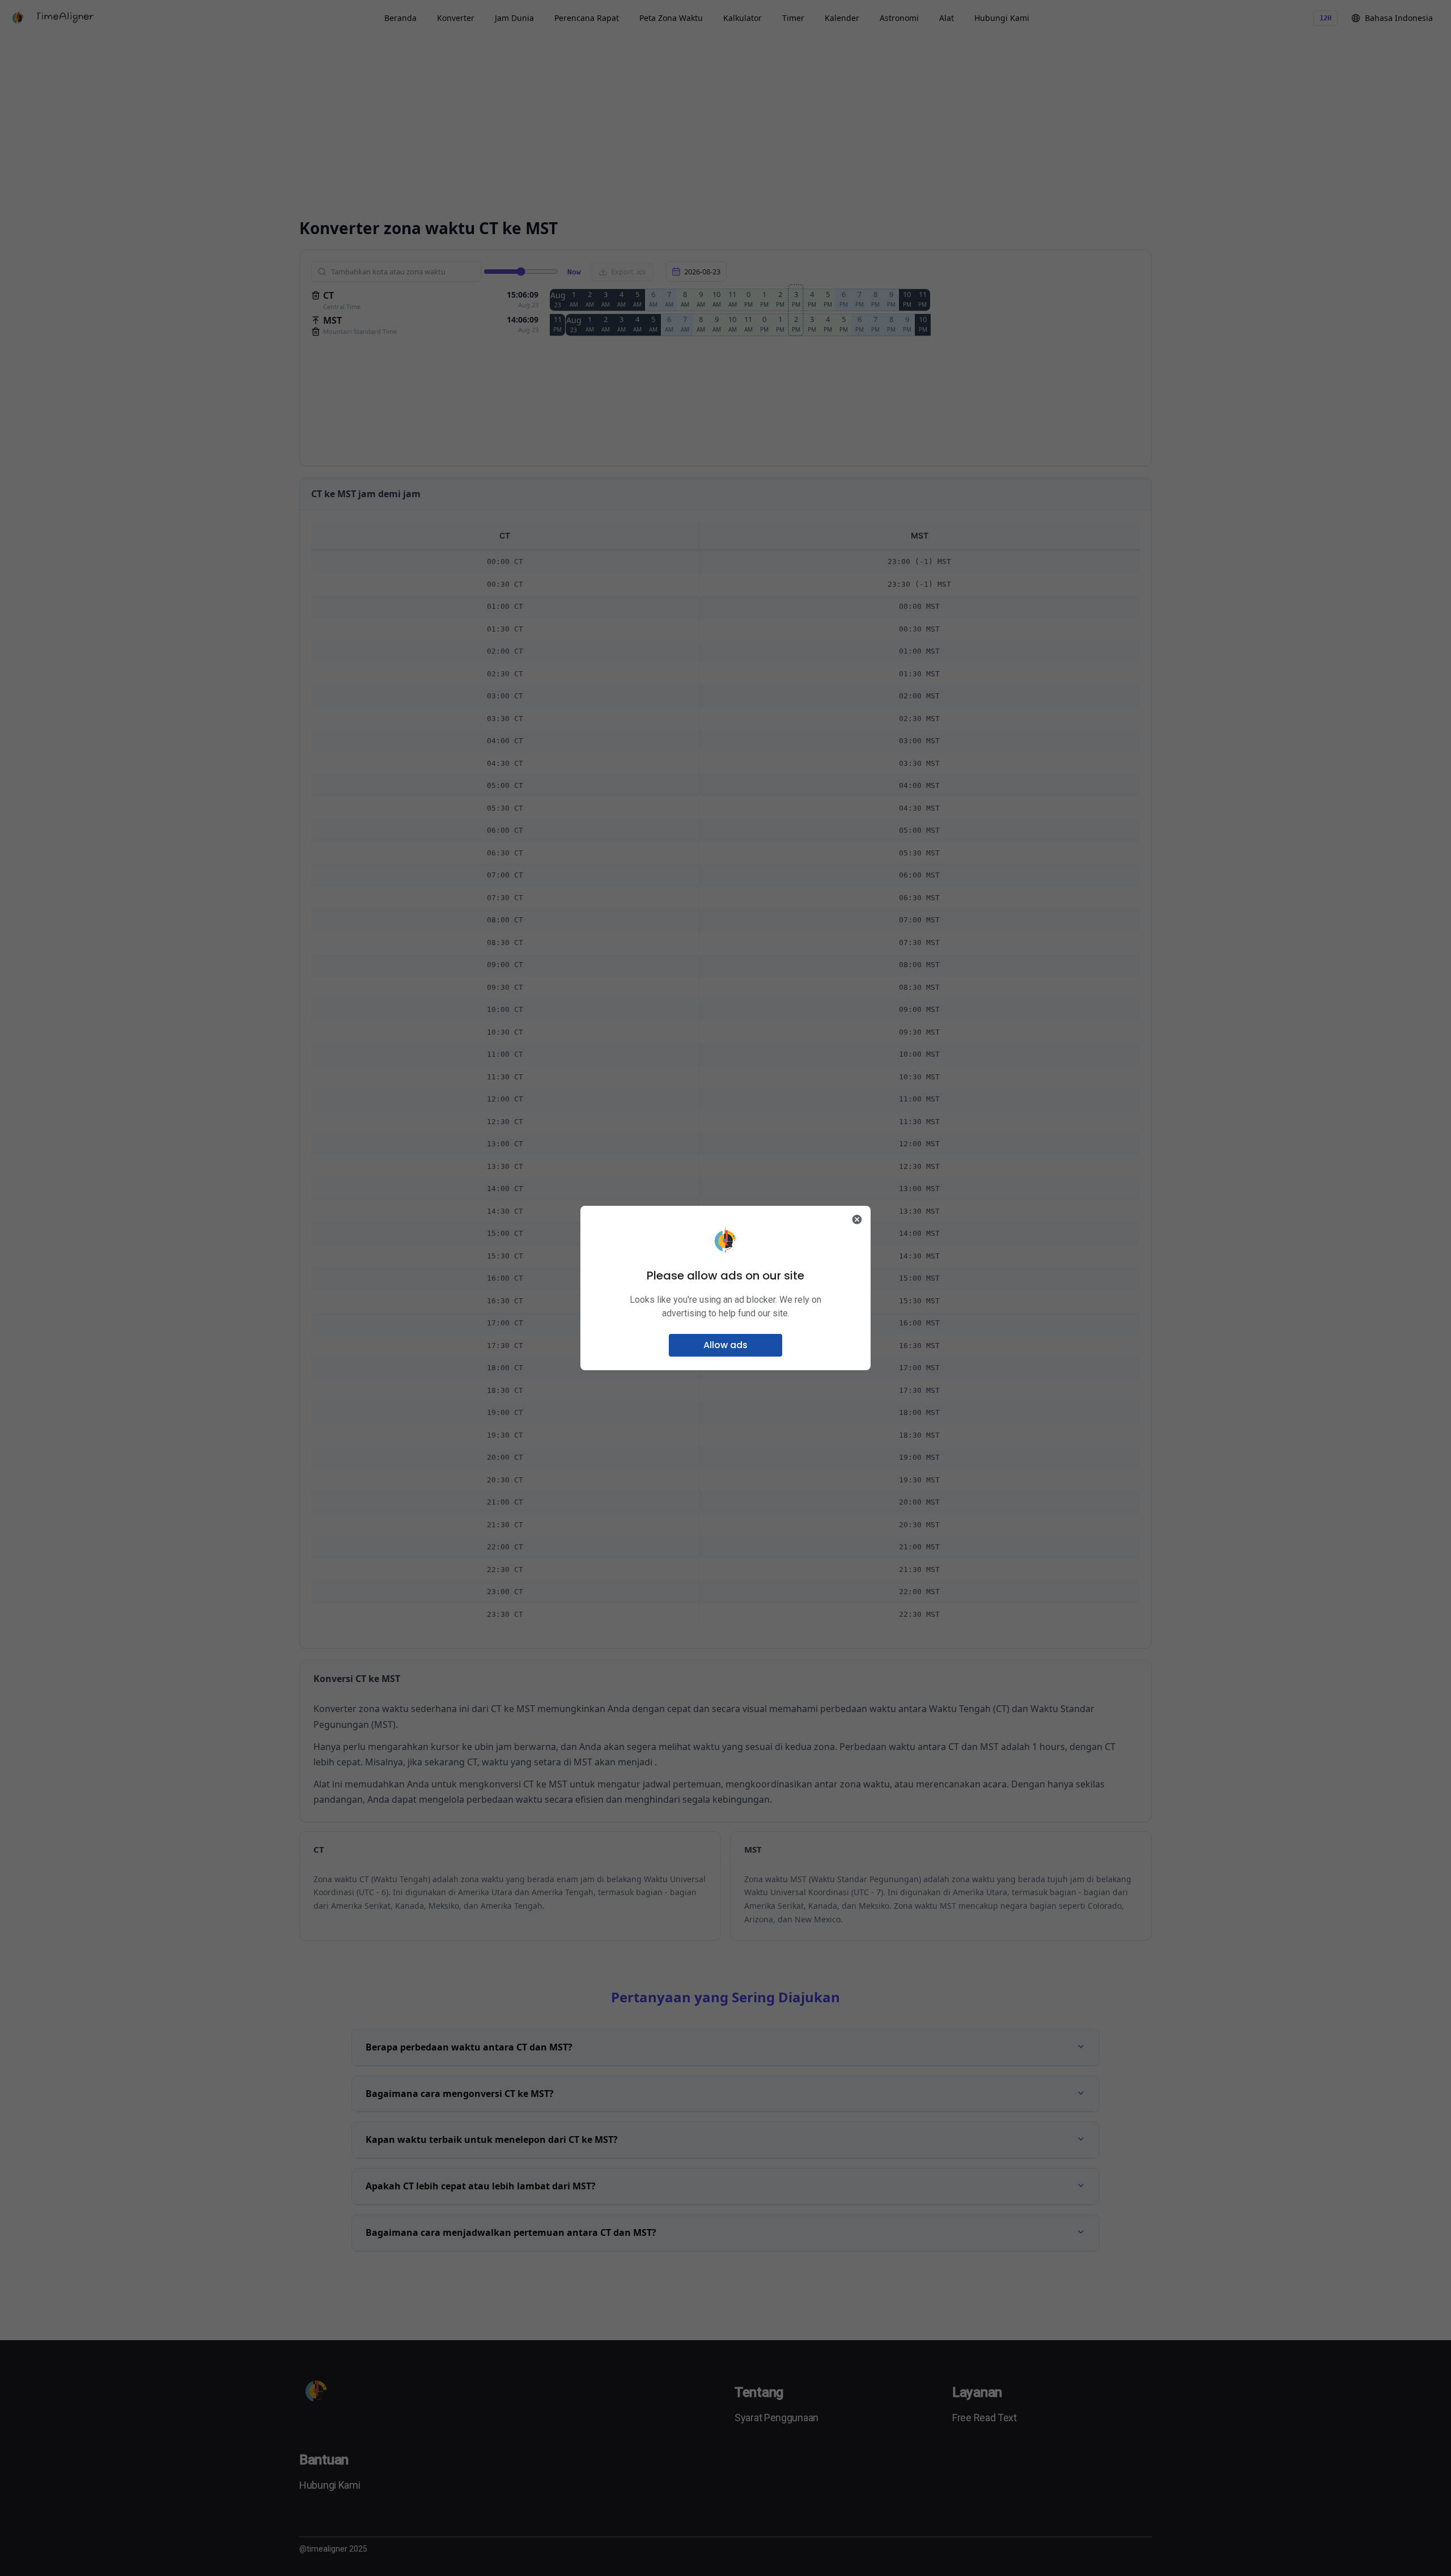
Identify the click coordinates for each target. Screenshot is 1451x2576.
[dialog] (725, 1288)
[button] (725, 1345)
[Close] (857, 1219)
